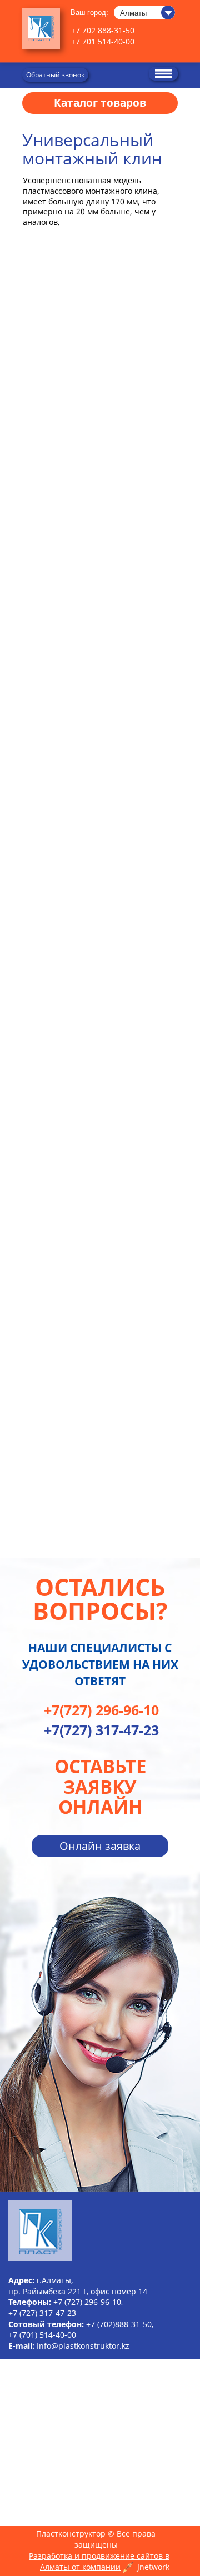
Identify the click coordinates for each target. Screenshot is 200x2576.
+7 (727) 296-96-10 (87, 2302)
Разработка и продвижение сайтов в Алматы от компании (99, 2561)
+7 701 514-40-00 (103, 41)
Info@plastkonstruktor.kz (83, 2346)
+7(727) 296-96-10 (101, 1710)
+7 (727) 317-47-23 (42, 2313)
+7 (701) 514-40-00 (42, 2335)
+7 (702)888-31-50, (120, 2324)
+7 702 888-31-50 (103, 30)
